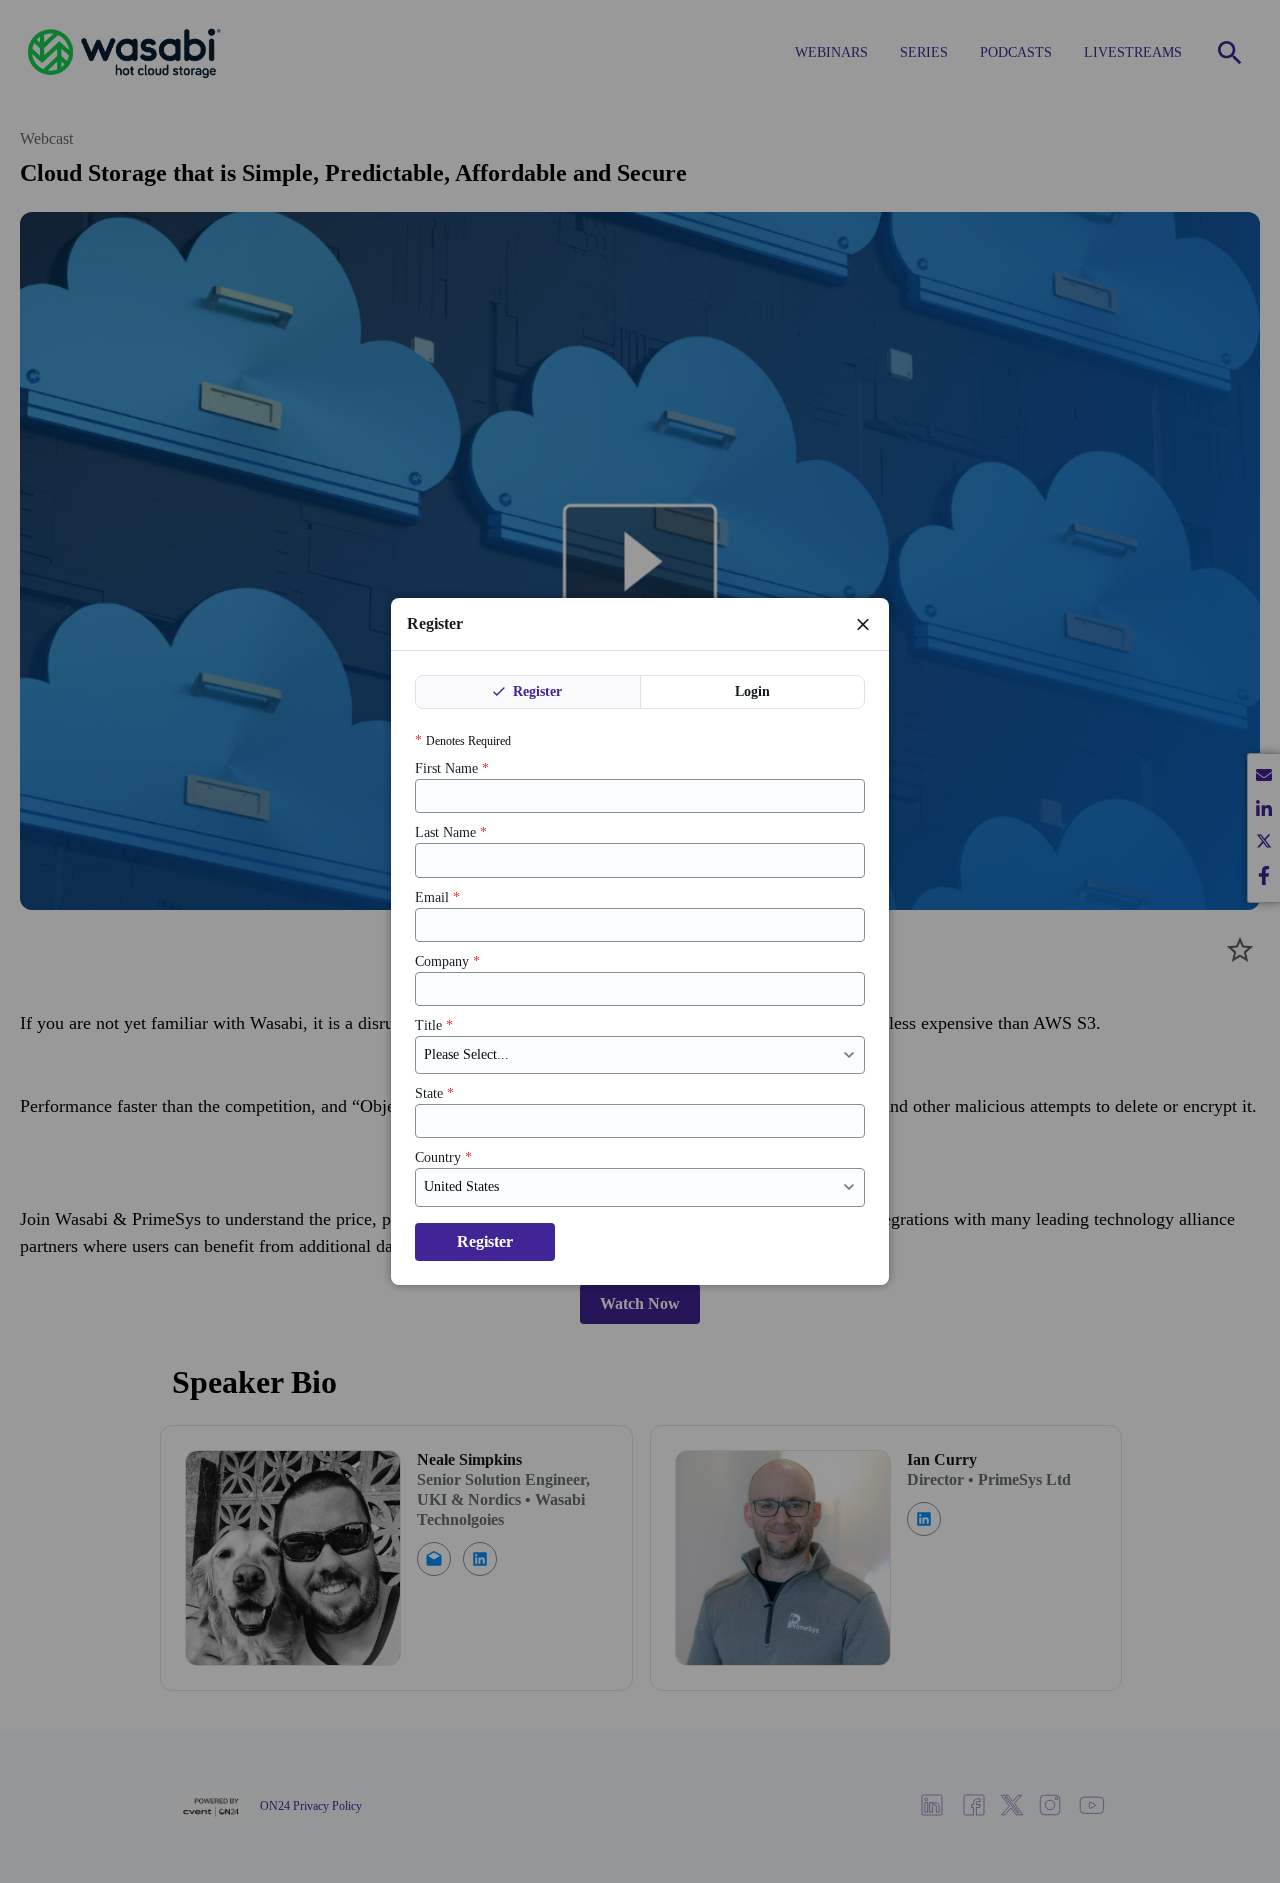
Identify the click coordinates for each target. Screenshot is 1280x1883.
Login (752, 691)
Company (447, 961)
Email (437, 897)
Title (434, 1025)
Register (535, 691)
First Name (452, 768)
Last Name (451, 832)
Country (443, 1157)
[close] (863, 624)
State (434, 1093)
